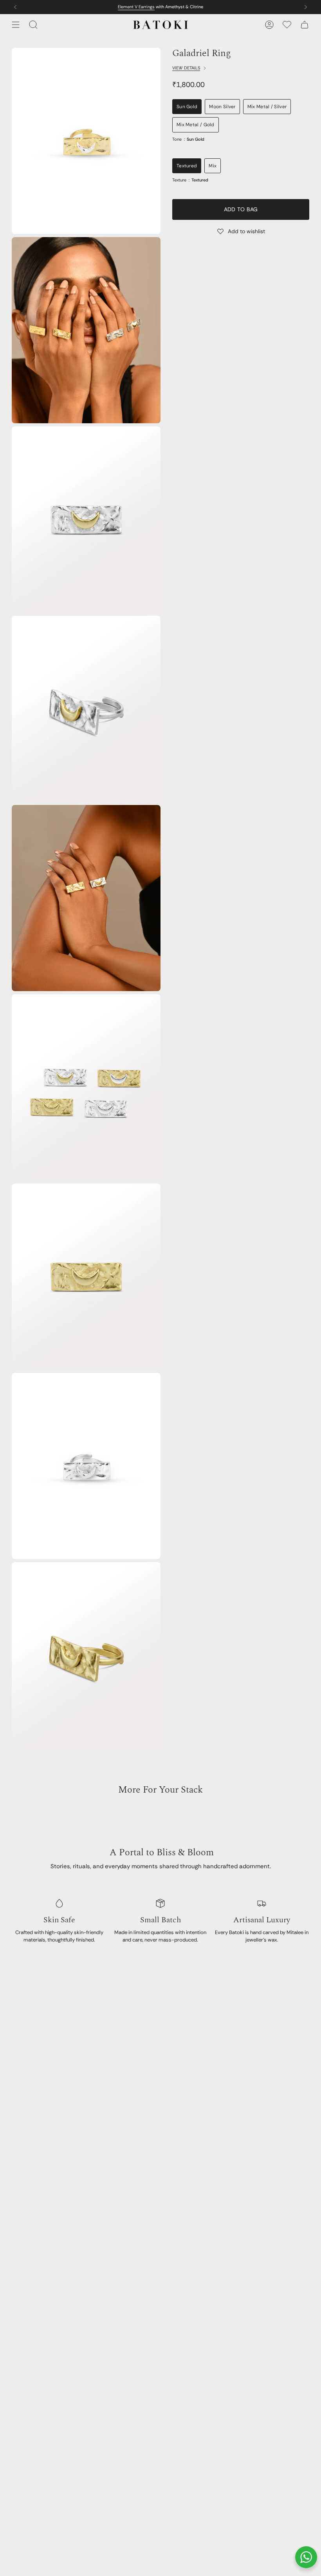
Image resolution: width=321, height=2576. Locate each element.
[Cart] (305, 25)
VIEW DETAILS (186, 68)
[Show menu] (16, 25)
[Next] (306, 7)
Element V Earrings (136, 7)
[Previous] (15, 7)
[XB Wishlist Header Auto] (287, 25)
